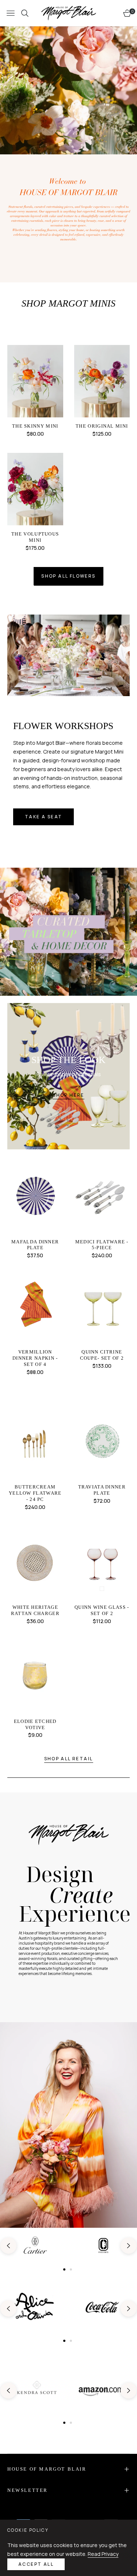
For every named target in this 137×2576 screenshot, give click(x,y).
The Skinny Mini (35, 426)
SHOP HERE (68, 1095)
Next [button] (129, 2246)
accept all (36, 2564)
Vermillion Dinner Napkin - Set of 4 (35, 1358)
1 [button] (64, 2269)
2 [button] (71, 2269)
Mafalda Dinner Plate (35, 1245)
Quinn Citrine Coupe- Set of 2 (102, 1355)
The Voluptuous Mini (35, 537)
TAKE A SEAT (43, 817)
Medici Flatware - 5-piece (102, 1245)
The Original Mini (102, 426)
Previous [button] (8, 2246)
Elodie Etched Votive (35, 1724)
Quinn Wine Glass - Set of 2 (102, 1610)
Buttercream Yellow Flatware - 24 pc (35, 1493)
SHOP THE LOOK (68, 1060)
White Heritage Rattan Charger (35, 1610)
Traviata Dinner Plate (102, 1490)
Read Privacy (103, 2554)
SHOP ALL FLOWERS (68, 576)
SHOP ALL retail (69, 1759)
